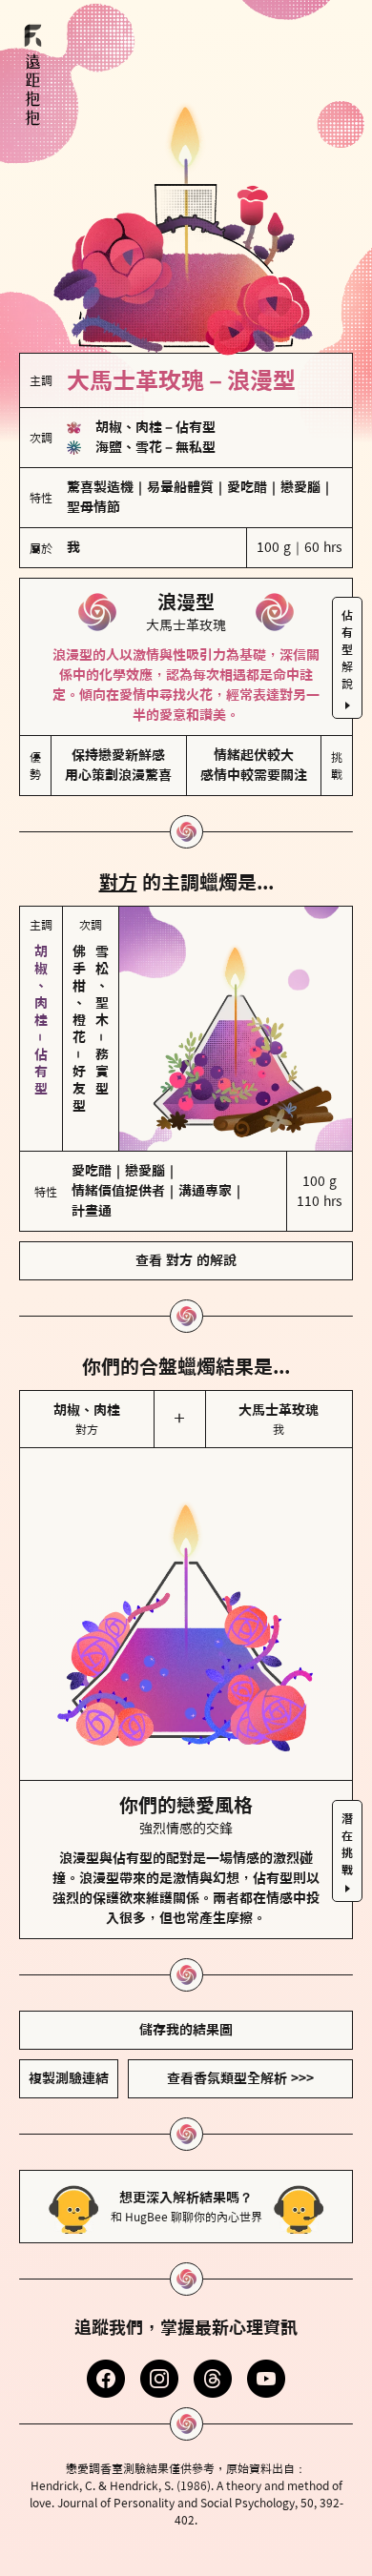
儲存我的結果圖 (186, 2016)
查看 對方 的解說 (186, 1247)
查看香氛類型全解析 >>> (240, 2065)
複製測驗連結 (69, 2065)
